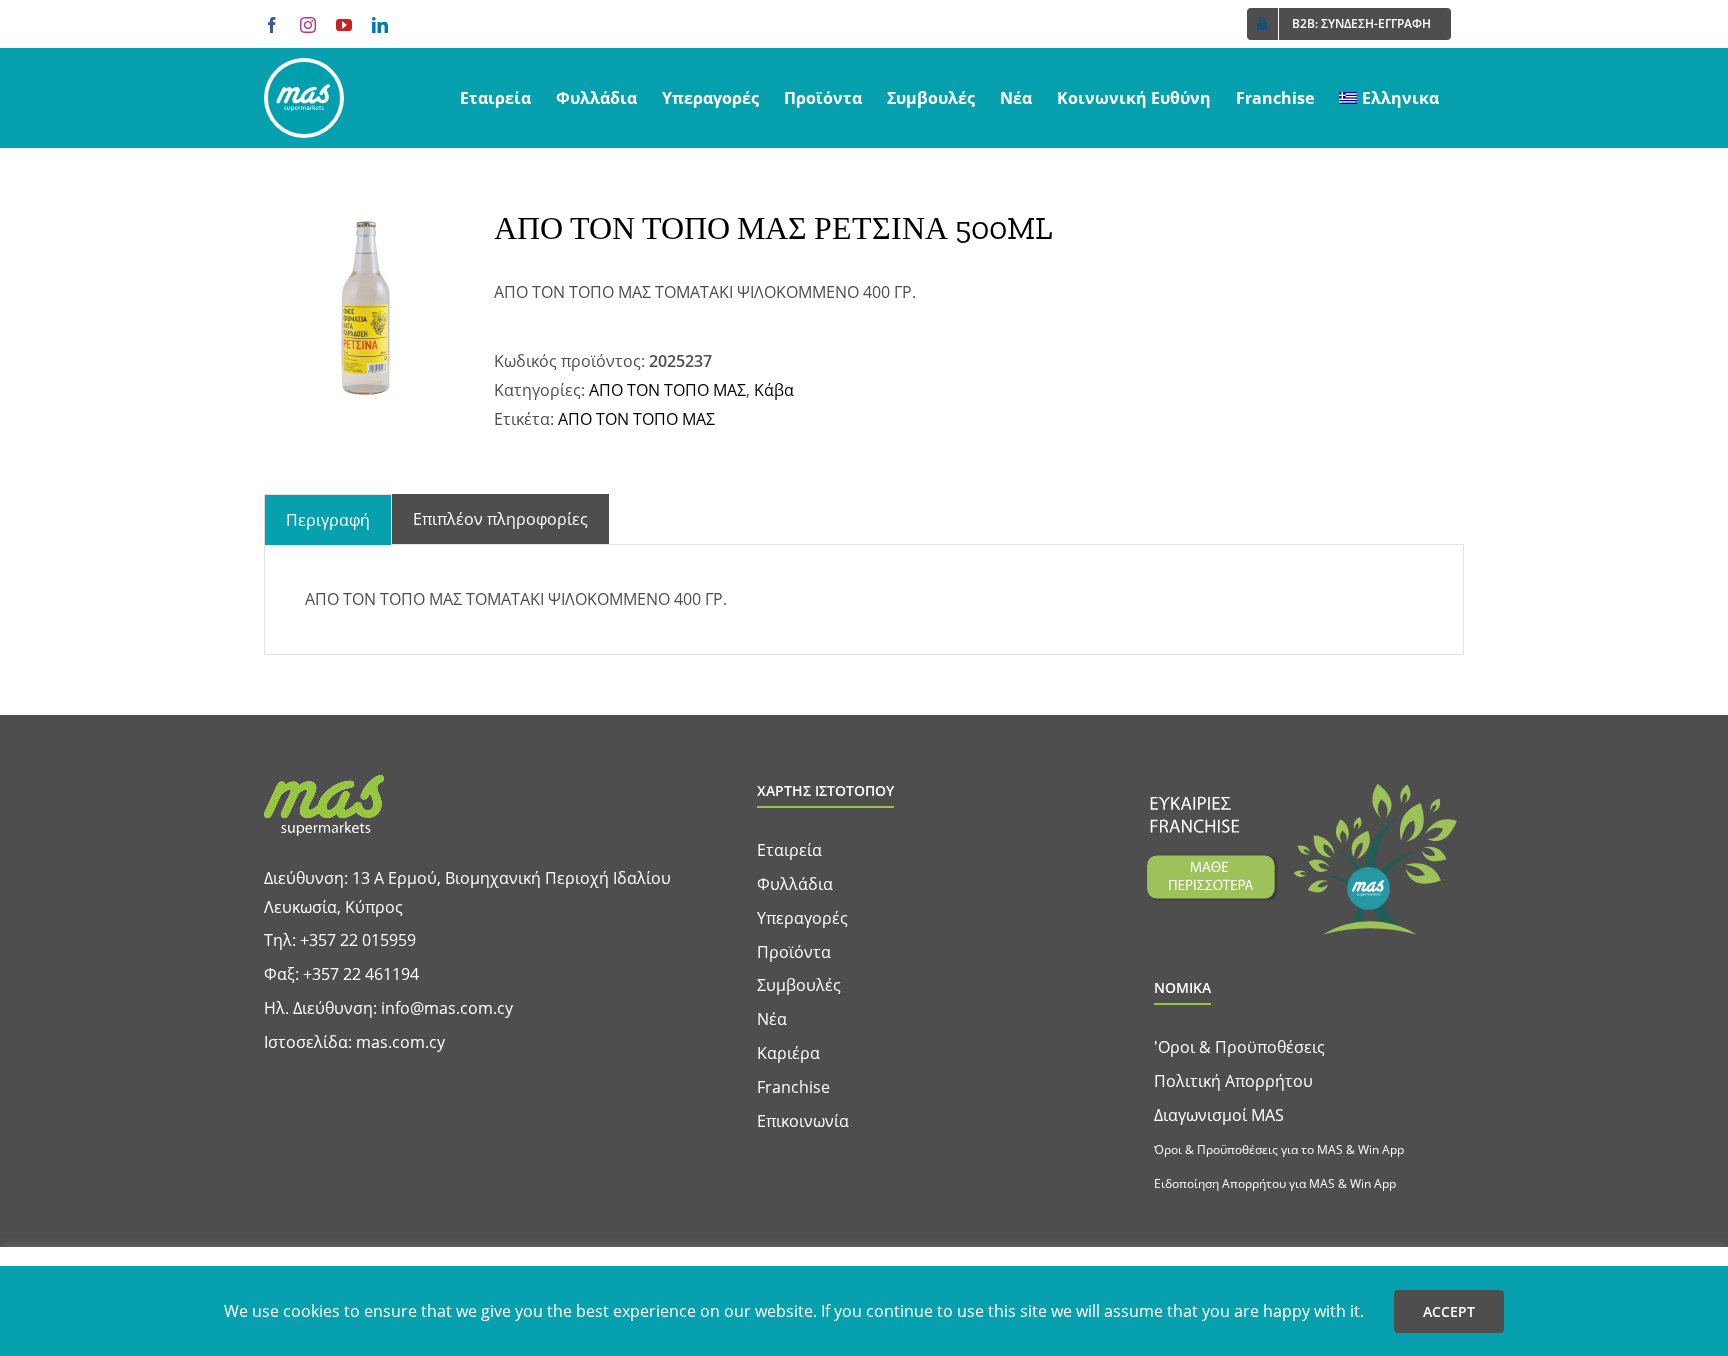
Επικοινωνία (803, 1121)
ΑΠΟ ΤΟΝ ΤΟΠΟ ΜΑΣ (667, 390)
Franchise (793, 1087)
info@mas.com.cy (447, 1008)
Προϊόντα (794, 952)
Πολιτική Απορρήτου (1233, 1081)
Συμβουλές (799, 985)
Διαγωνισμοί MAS (1219, 1115)
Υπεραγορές (802, 918)
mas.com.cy (400, 1042)
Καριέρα (788, 1053)
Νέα (772, 1019)
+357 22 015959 (358, 940)
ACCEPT (1449, 1311)
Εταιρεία (789, 850)
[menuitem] (1389, 98)
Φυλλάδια (795, 884)
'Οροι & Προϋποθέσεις (1239, 1047)
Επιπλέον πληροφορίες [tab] (500, 519)
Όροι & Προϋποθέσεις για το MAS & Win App (1279, 1149)
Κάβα (774, 390)
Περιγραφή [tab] (328, 520)
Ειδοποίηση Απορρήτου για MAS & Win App (1275, 1183)
